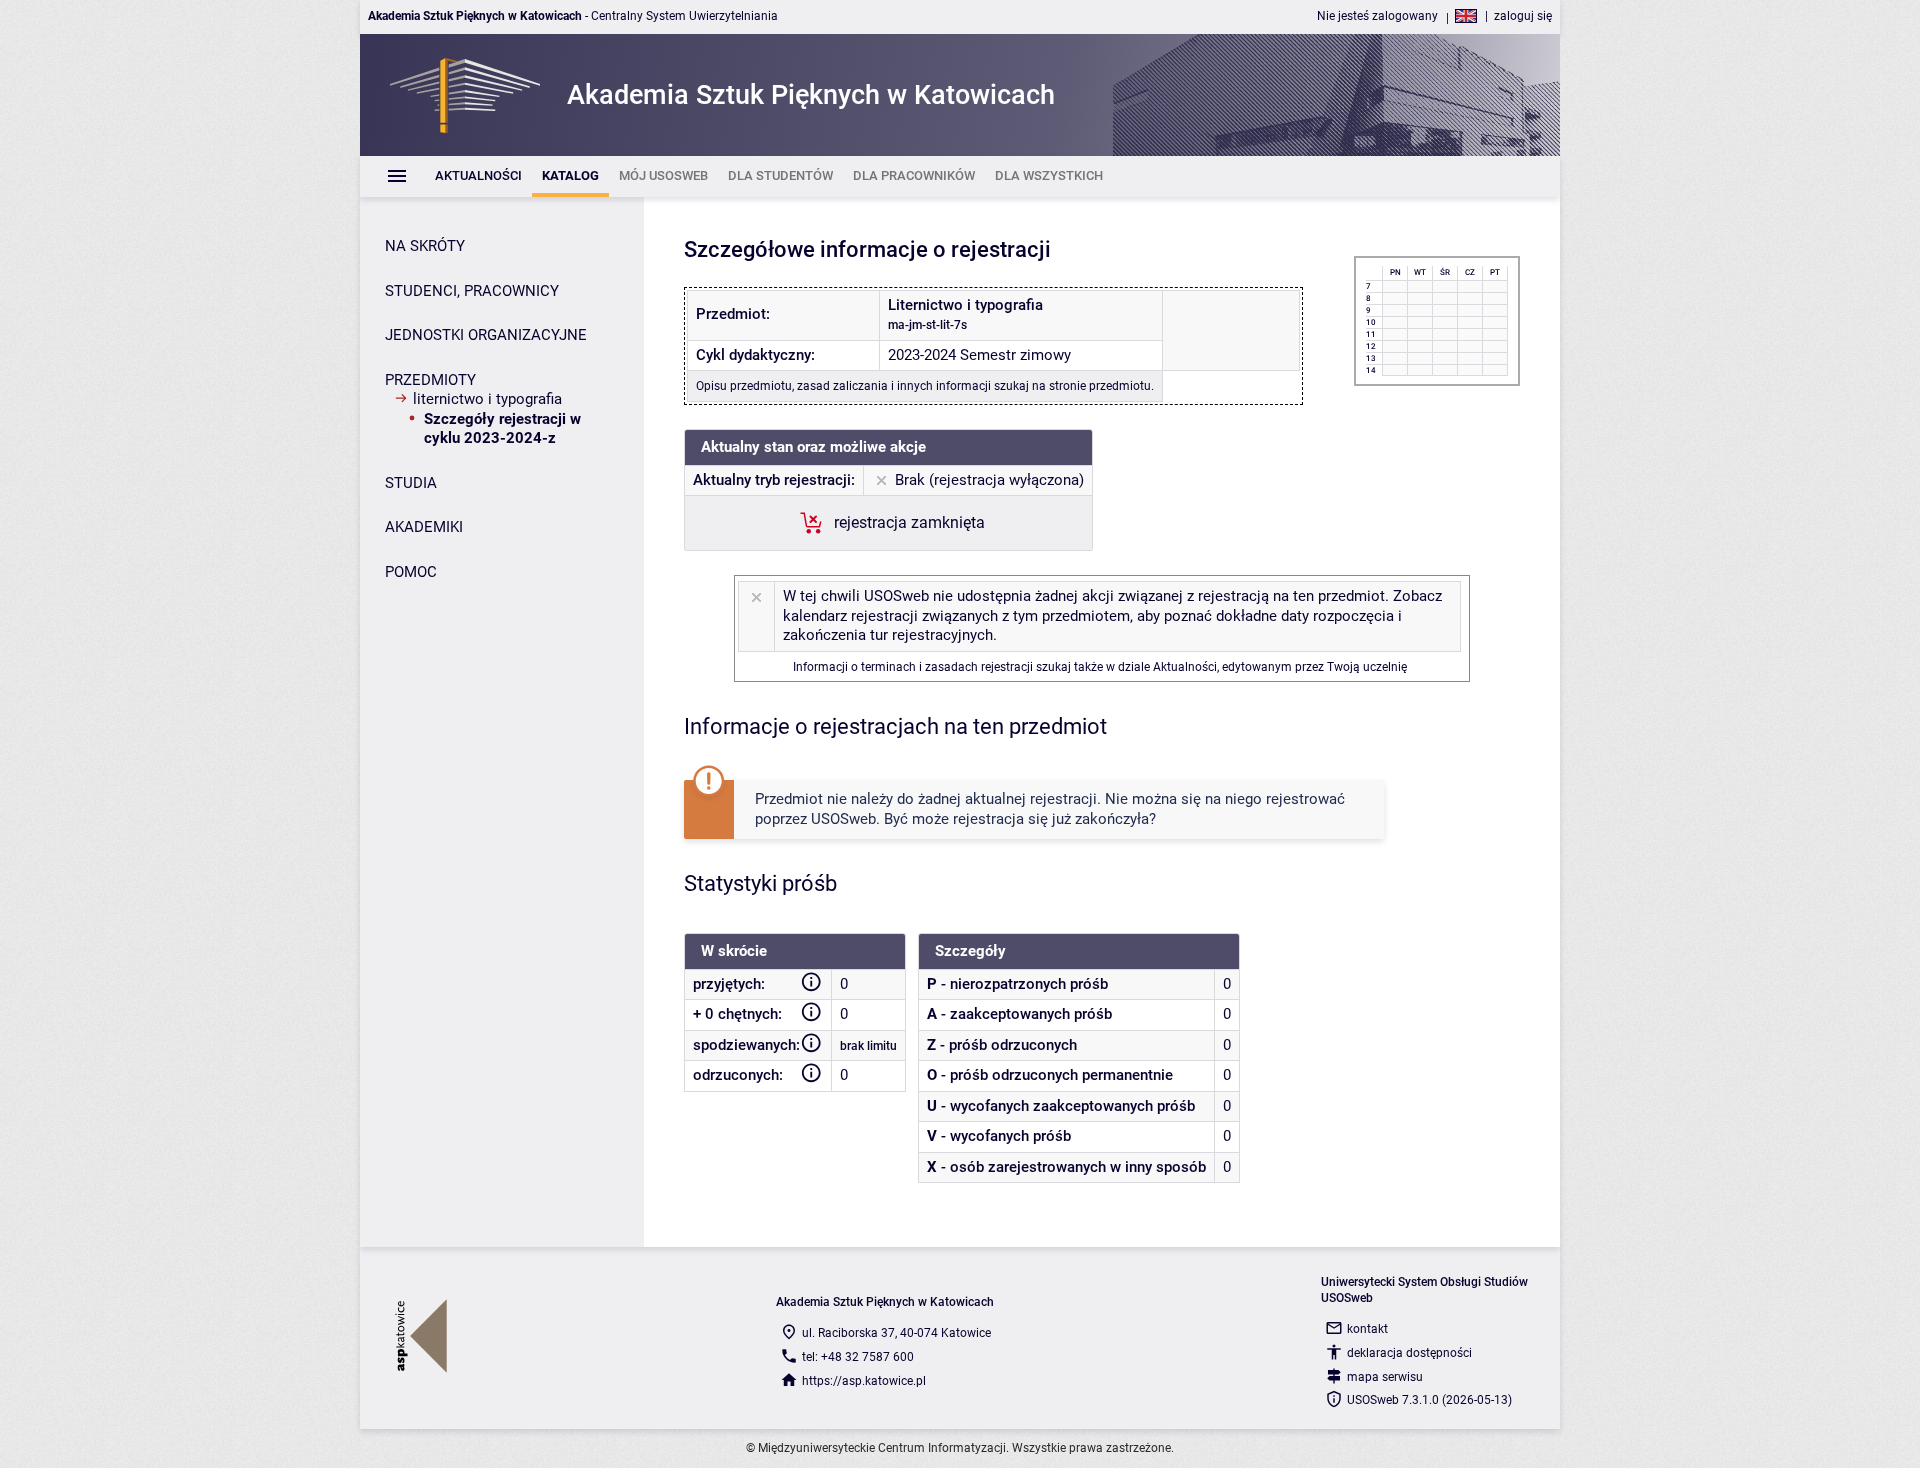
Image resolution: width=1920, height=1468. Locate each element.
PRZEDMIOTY (430, 380)
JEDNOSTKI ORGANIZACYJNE (486, 335)
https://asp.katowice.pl (864, 1381)
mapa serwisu (1385, 1377)
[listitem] (478, 176)
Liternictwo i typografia (487, 399)
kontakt (1367, 1329)
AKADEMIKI (424, 527)
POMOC (411, 572)
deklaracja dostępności (1409, 1353)
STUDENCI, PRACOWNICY (472, 291)
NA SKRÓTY (425, 246)
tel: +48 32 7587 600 (858, 1357)
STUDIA (411, 483)
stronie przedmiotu (1100, 386)
